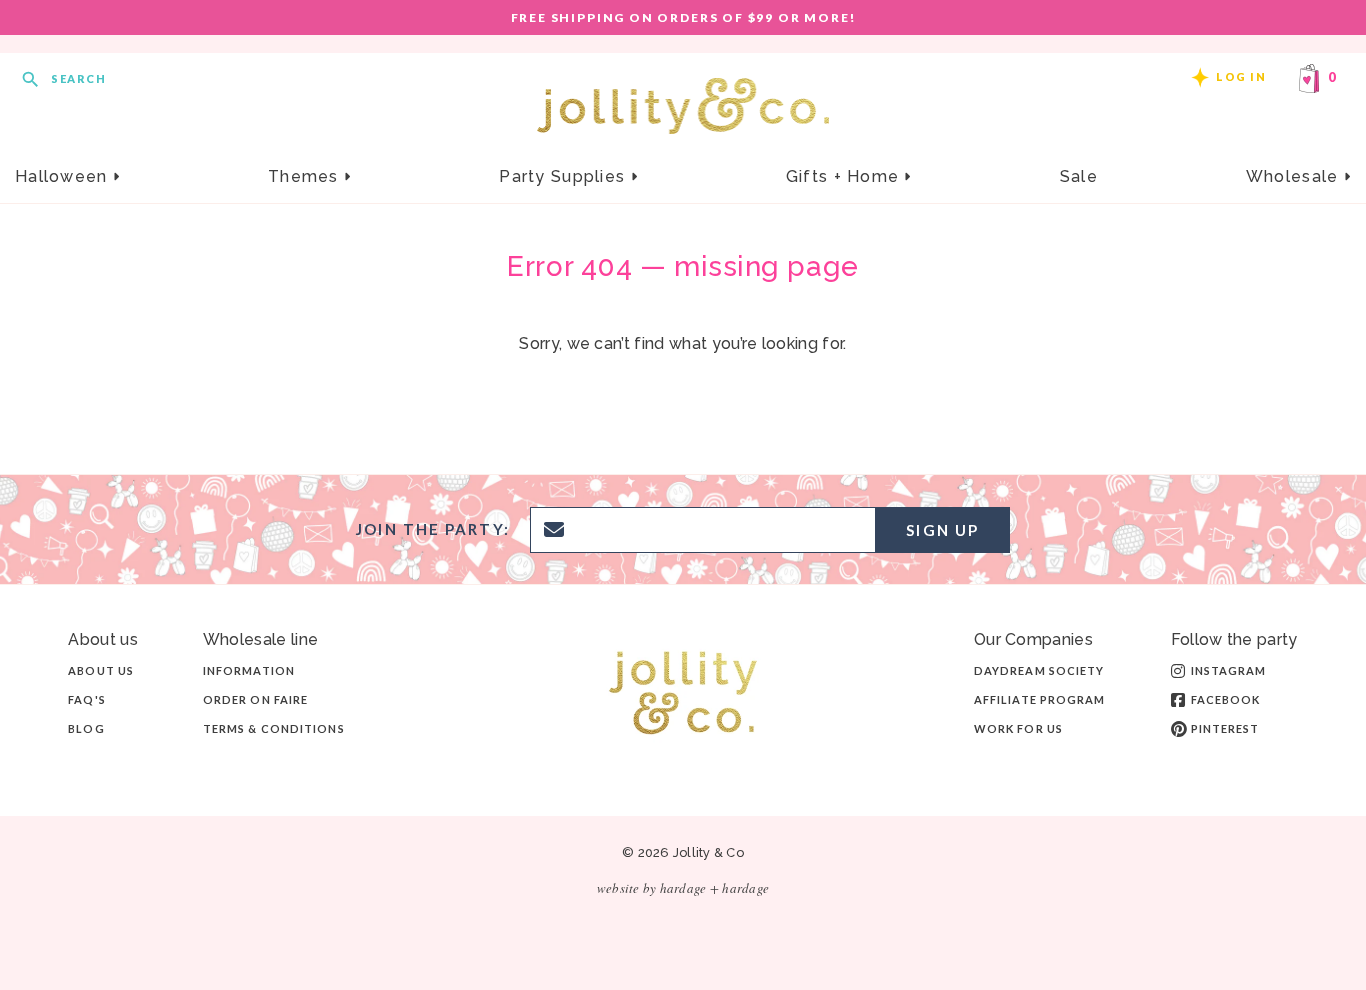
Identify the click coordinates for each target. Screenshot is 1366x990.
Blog (86, 728)
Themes (306, 176)
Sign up (942, 530)
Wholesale (1295, 176)
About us (101, 670)
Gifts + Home (845, 176)
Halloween (64, 176)
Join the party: (433, 529)
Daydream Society (1039, 670)
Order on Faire (255, 699)
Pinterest (1225, 728)
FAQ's (87, 699)
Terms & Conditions (274, 728)
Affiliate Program (1040, 699)
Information (249, 670)
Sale (1079, 176)
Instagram (1229, 670)
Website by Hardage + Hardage (683, 888)
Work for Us (1018, 728)
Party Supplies (564, 176)
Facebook (1226, 699)
